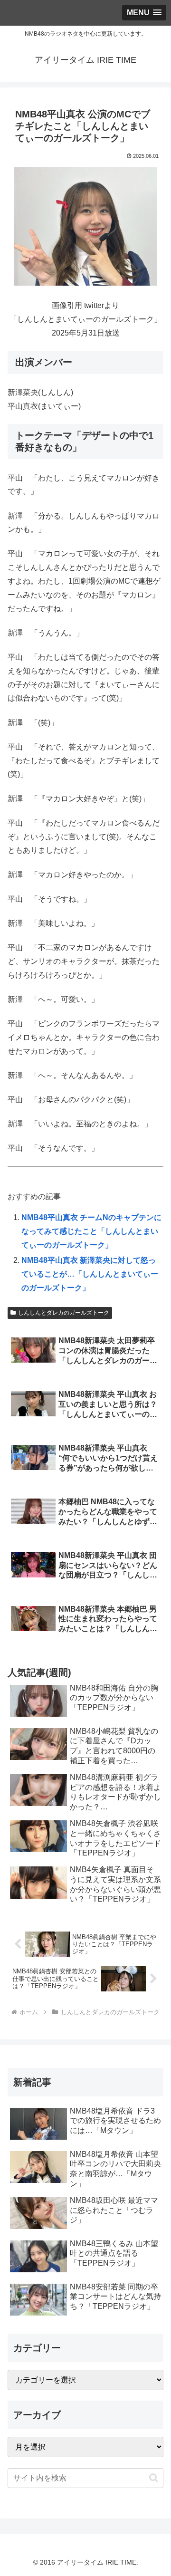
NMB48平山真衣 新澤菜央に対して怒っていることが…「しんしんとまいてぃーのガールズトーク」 (90, 1274)
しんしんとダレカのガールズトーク (64, 1313)
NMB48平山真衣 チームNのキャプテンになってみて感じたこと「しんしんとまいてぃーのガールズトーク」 (91, 1231)
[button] (154, 2478)
